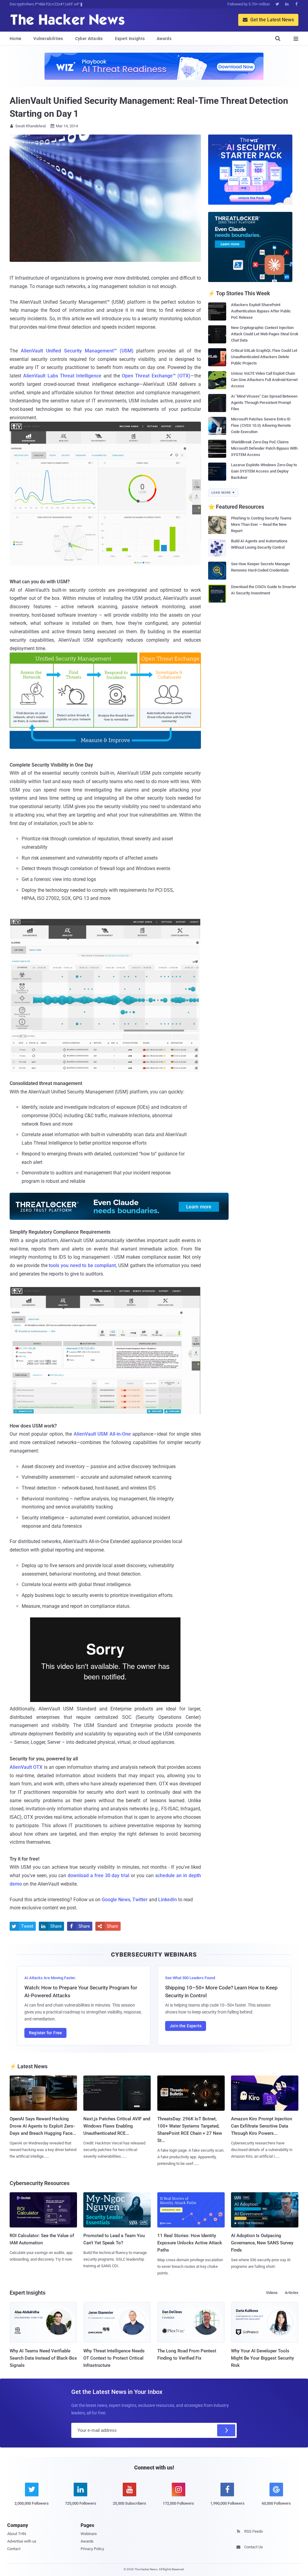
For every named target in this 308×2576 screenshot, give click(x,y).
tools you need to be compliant (82, 1265)
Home (15, 39)
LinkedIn (168, 1900)
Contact (14, 2549)
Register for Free (45, 2033)
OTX (26, 1767)
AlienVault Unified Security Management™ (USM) (77, 351)
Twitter (140, 1900)
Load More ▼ (223, 493)
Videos (272, 2293)
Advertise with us (22, 2541)
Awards (164, 39)
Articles (292, 2293)
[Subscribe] (226, 2430)
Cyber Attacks (89, 39)
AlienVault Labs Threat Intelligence (62, 376)
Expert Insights (130, 39)
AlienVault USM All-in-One (102, 1434)
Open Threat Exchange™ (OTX (156, 376)
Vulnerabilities (48, 39)
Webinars (89, 2534)
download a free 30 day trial (99, 1875)
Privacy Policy (92, 2549)
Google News (116, 1900)
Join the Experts (186, 2026)
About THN (17, 2534)
